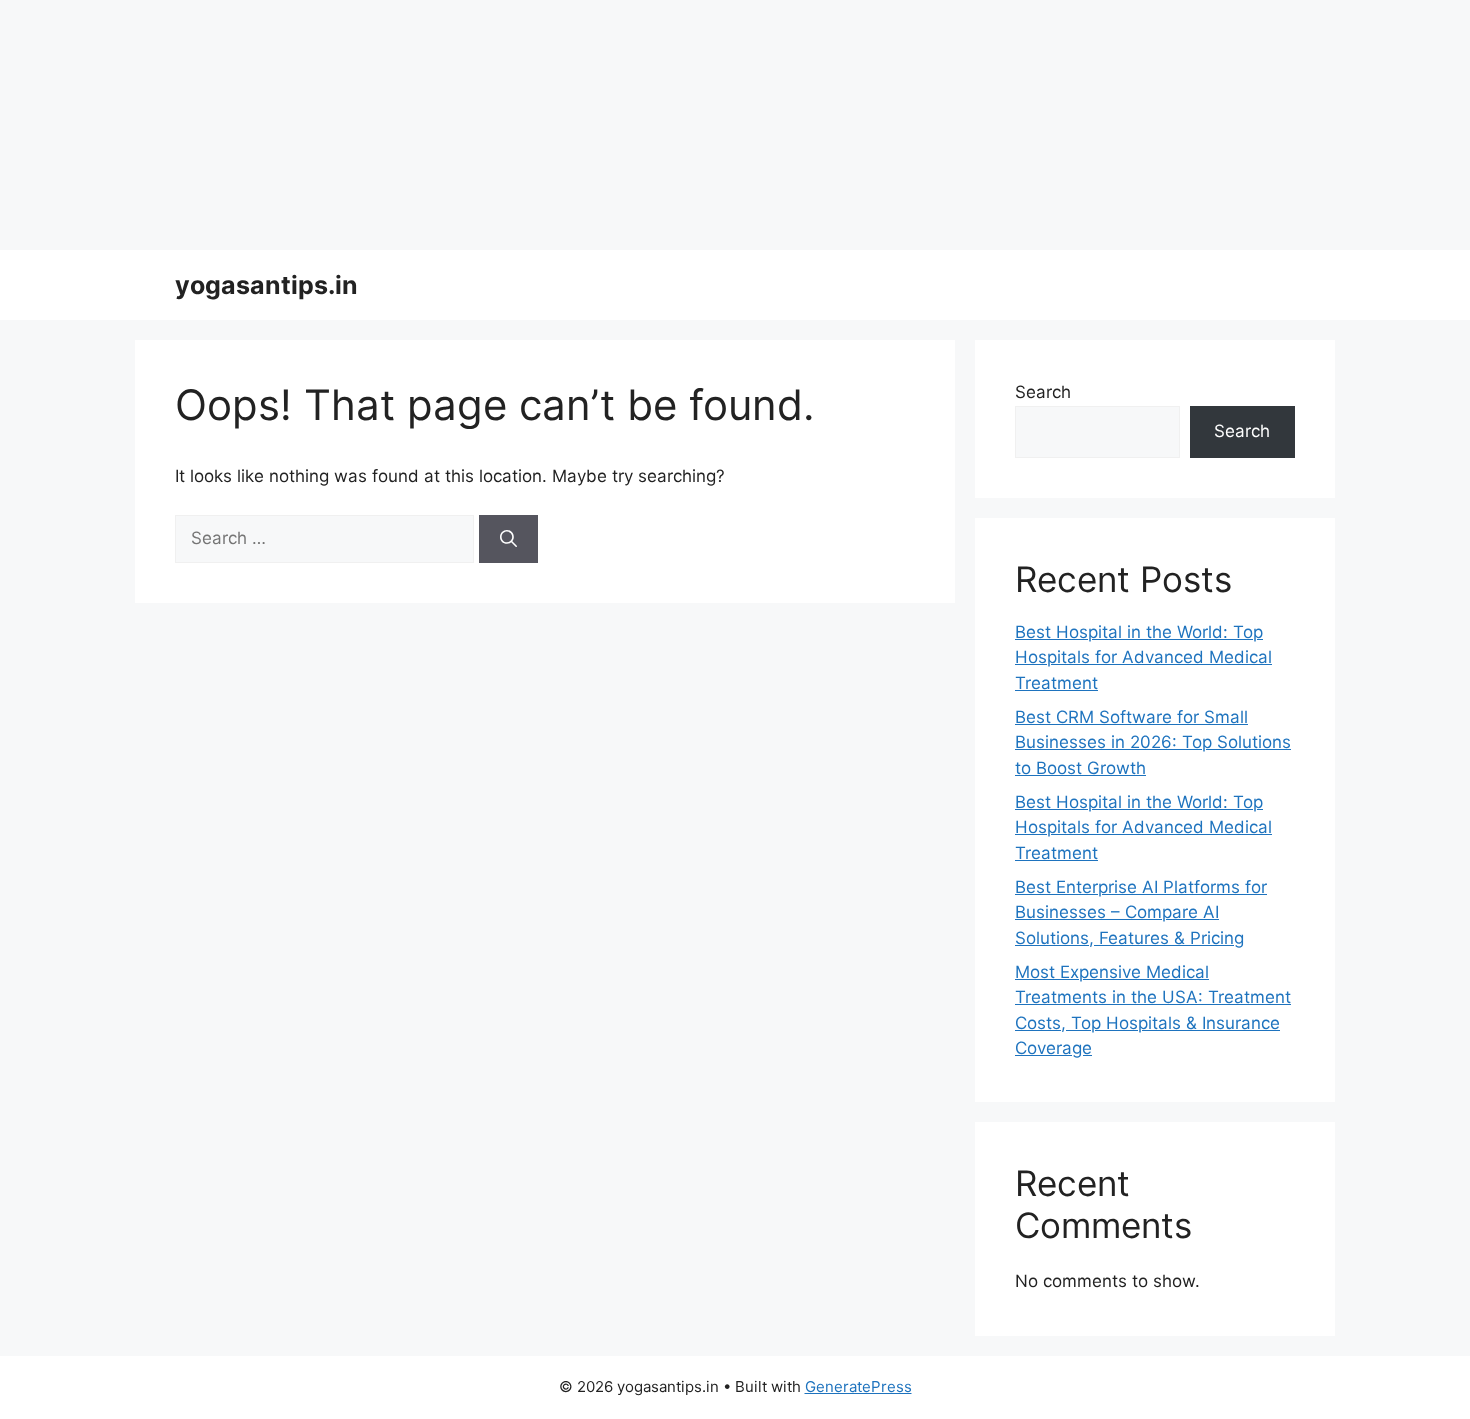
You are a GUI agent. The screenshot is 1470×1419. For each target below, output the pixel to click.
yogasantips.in (266, 285)
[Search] (508, 539)
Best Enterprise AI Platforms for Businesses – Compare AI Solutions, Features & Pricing (1141, 912)
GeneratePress (858, 1386)
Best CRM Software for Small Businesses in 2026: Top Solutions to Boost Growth (1153, 742)
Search (1043, 392)
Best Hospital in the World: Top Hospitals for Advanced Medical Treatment (1143, 657)
